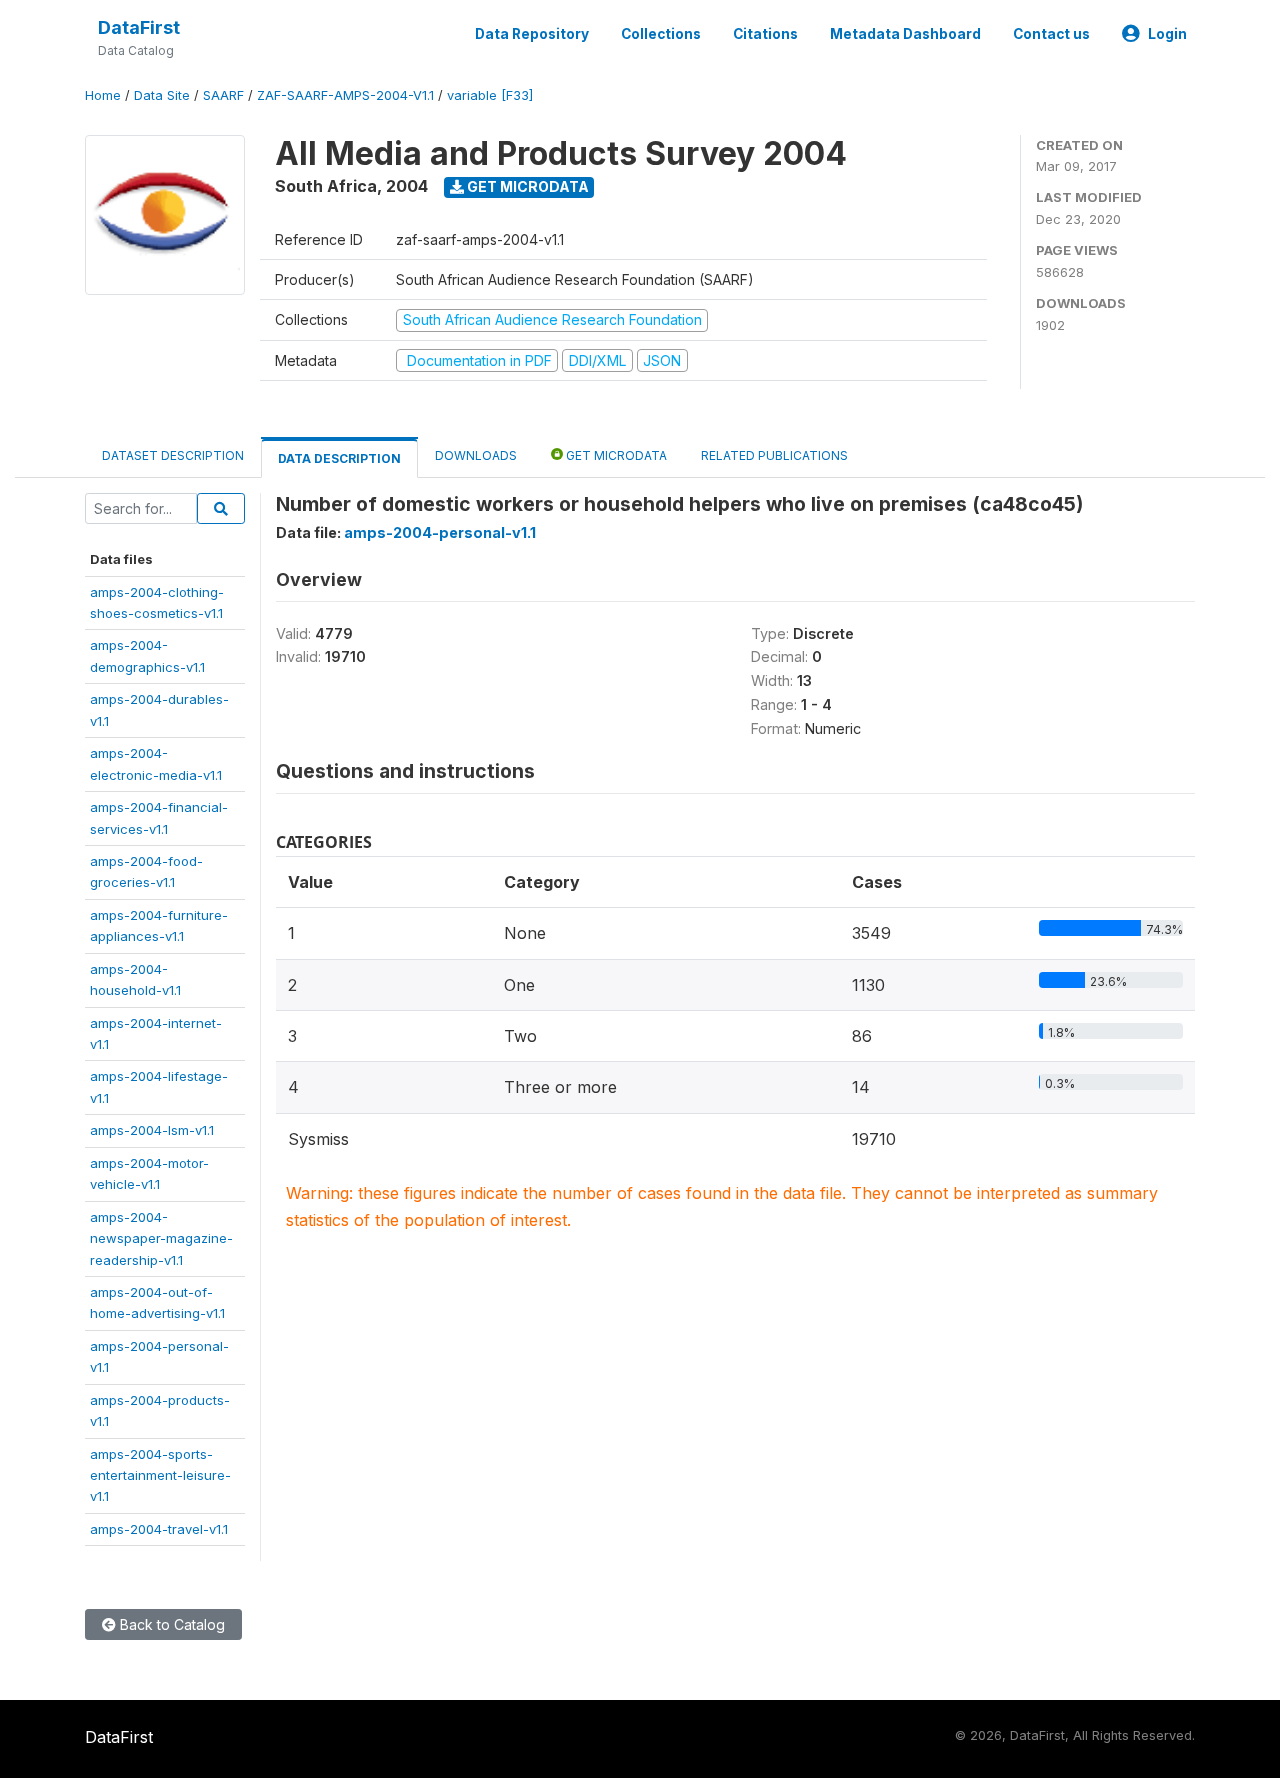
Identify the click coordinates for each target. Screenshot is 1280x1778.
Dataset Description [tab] (173, 455)
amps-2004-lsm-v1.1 (152, 1130)
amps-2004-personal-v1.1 (440, 532)
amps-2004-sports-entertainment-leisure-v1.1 (160, 1475)
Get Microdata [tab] (615, 455)
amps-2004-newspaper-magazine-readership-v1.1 (161, 1238)
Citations (765, 34)
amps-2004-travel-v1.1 (159, 1529)
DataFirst (139, 27)
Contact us (1051, 34)
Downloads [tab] (476, 455)
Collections (661, 34)
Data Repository (532, 34)
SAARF (223, 95)
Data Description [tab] (339, 458)
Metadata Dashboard (905, 34)
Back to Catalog (170, 1624)
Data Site (162, 95)
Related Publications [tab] (774, 455)
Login (1167, 34)
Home (103, 95)
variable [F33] (490, 95)
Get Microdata (526, 186)
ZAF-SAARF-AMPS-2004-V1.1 (345, 95)
